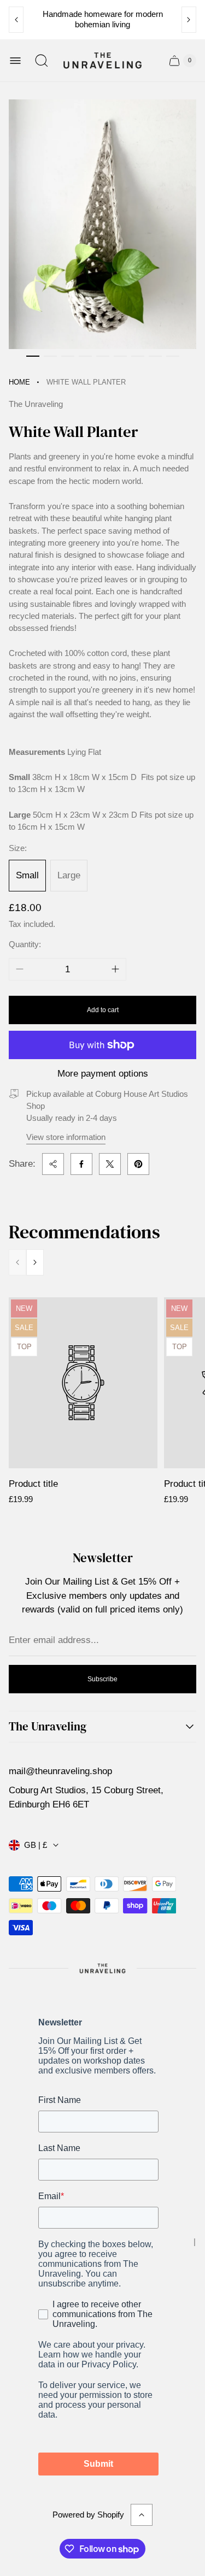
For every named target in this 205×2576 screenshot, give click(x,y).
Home (19, 382)
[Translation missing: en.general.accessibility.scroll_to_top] (142, 2515)
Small (27, 875)
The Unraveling (48, 1727)
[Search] (42, 61)
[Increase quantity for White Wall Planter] (115, 969)
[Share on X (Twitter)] (110, 1164)
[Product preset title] (83, 1383)
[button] (33, 356)
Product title (33, 1484)
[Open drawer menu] (15, 61)
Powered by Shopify (88, 2515)
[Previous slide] (16, 20)
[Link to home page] (102, 1968)
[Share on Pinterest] (138, 1164)
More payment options (103, 1074)
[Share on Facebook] (81, 1164)
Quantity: (25, 944)
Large (69, 875)
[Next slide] (189, 20)
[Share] (53, 1164)
